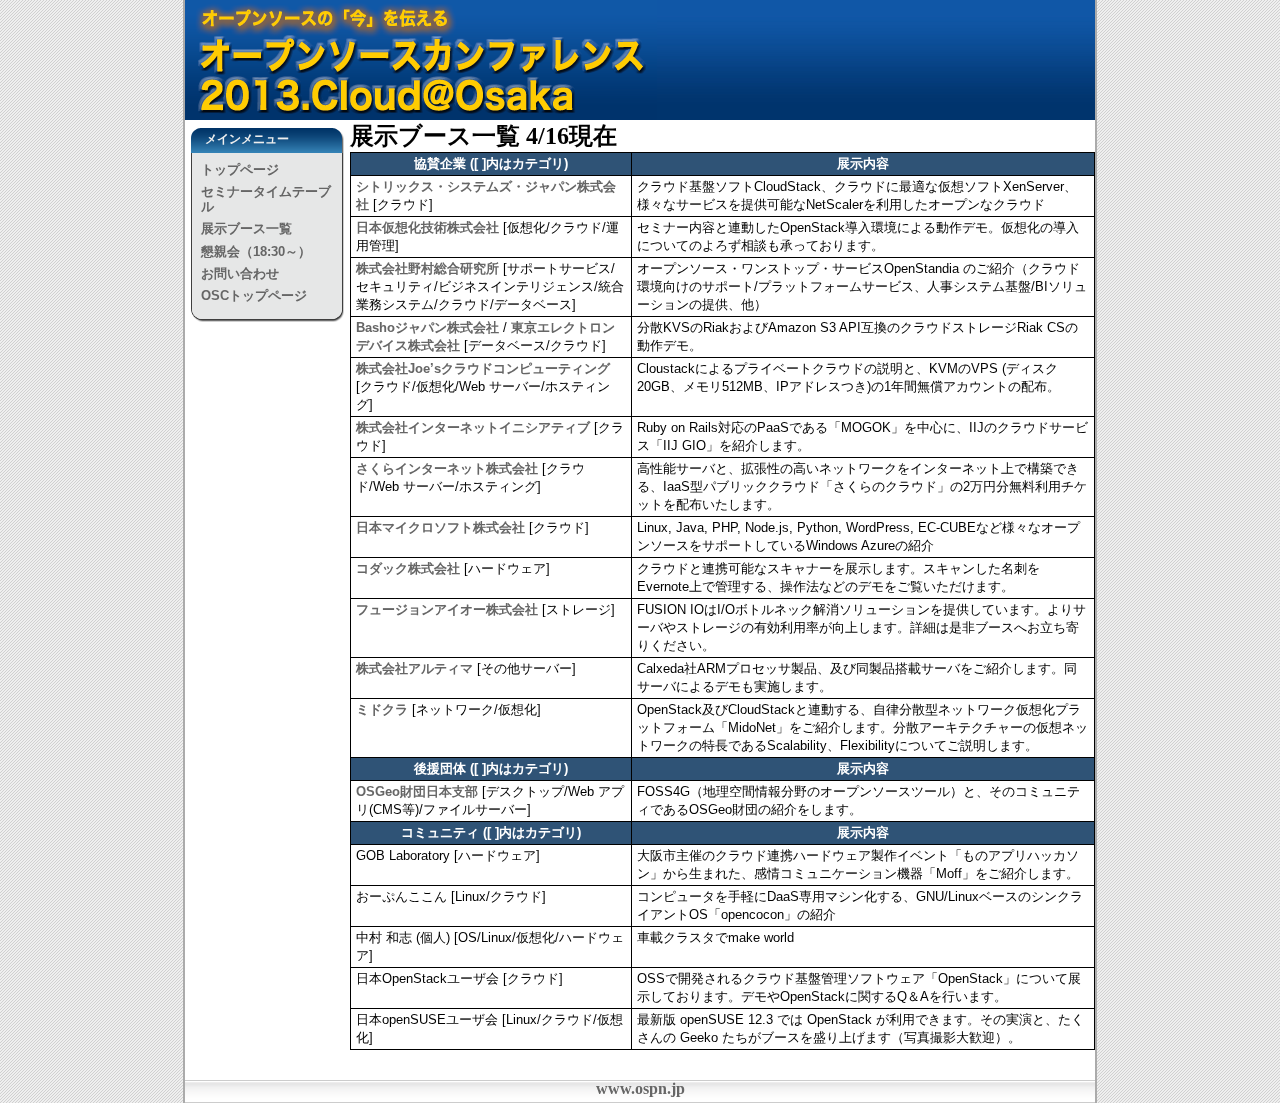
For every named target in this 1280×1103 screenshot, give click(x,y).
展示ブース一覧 (246, 228)
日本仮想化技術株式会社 (427, 227)
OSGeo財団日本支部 (417, 791)
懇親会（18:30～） (256, 251)
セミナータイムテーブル (266, 198)
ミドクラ (382, 709)
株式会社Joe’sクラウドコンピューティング (483, 368)
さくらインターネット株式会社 (447, 468)
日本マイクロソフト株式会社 (440, 527)
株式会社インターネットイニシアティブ (473, 427)
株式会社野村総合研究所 (427, 268)
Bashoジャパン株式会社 (427, 327)
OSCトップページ (254, 295)
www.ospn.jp (640, 1088)
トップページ (240, 169)
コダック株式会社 (408, 568)
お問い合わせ (240, 273)
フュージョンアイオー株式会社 (447, 609)
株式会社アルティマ (414, 668)
